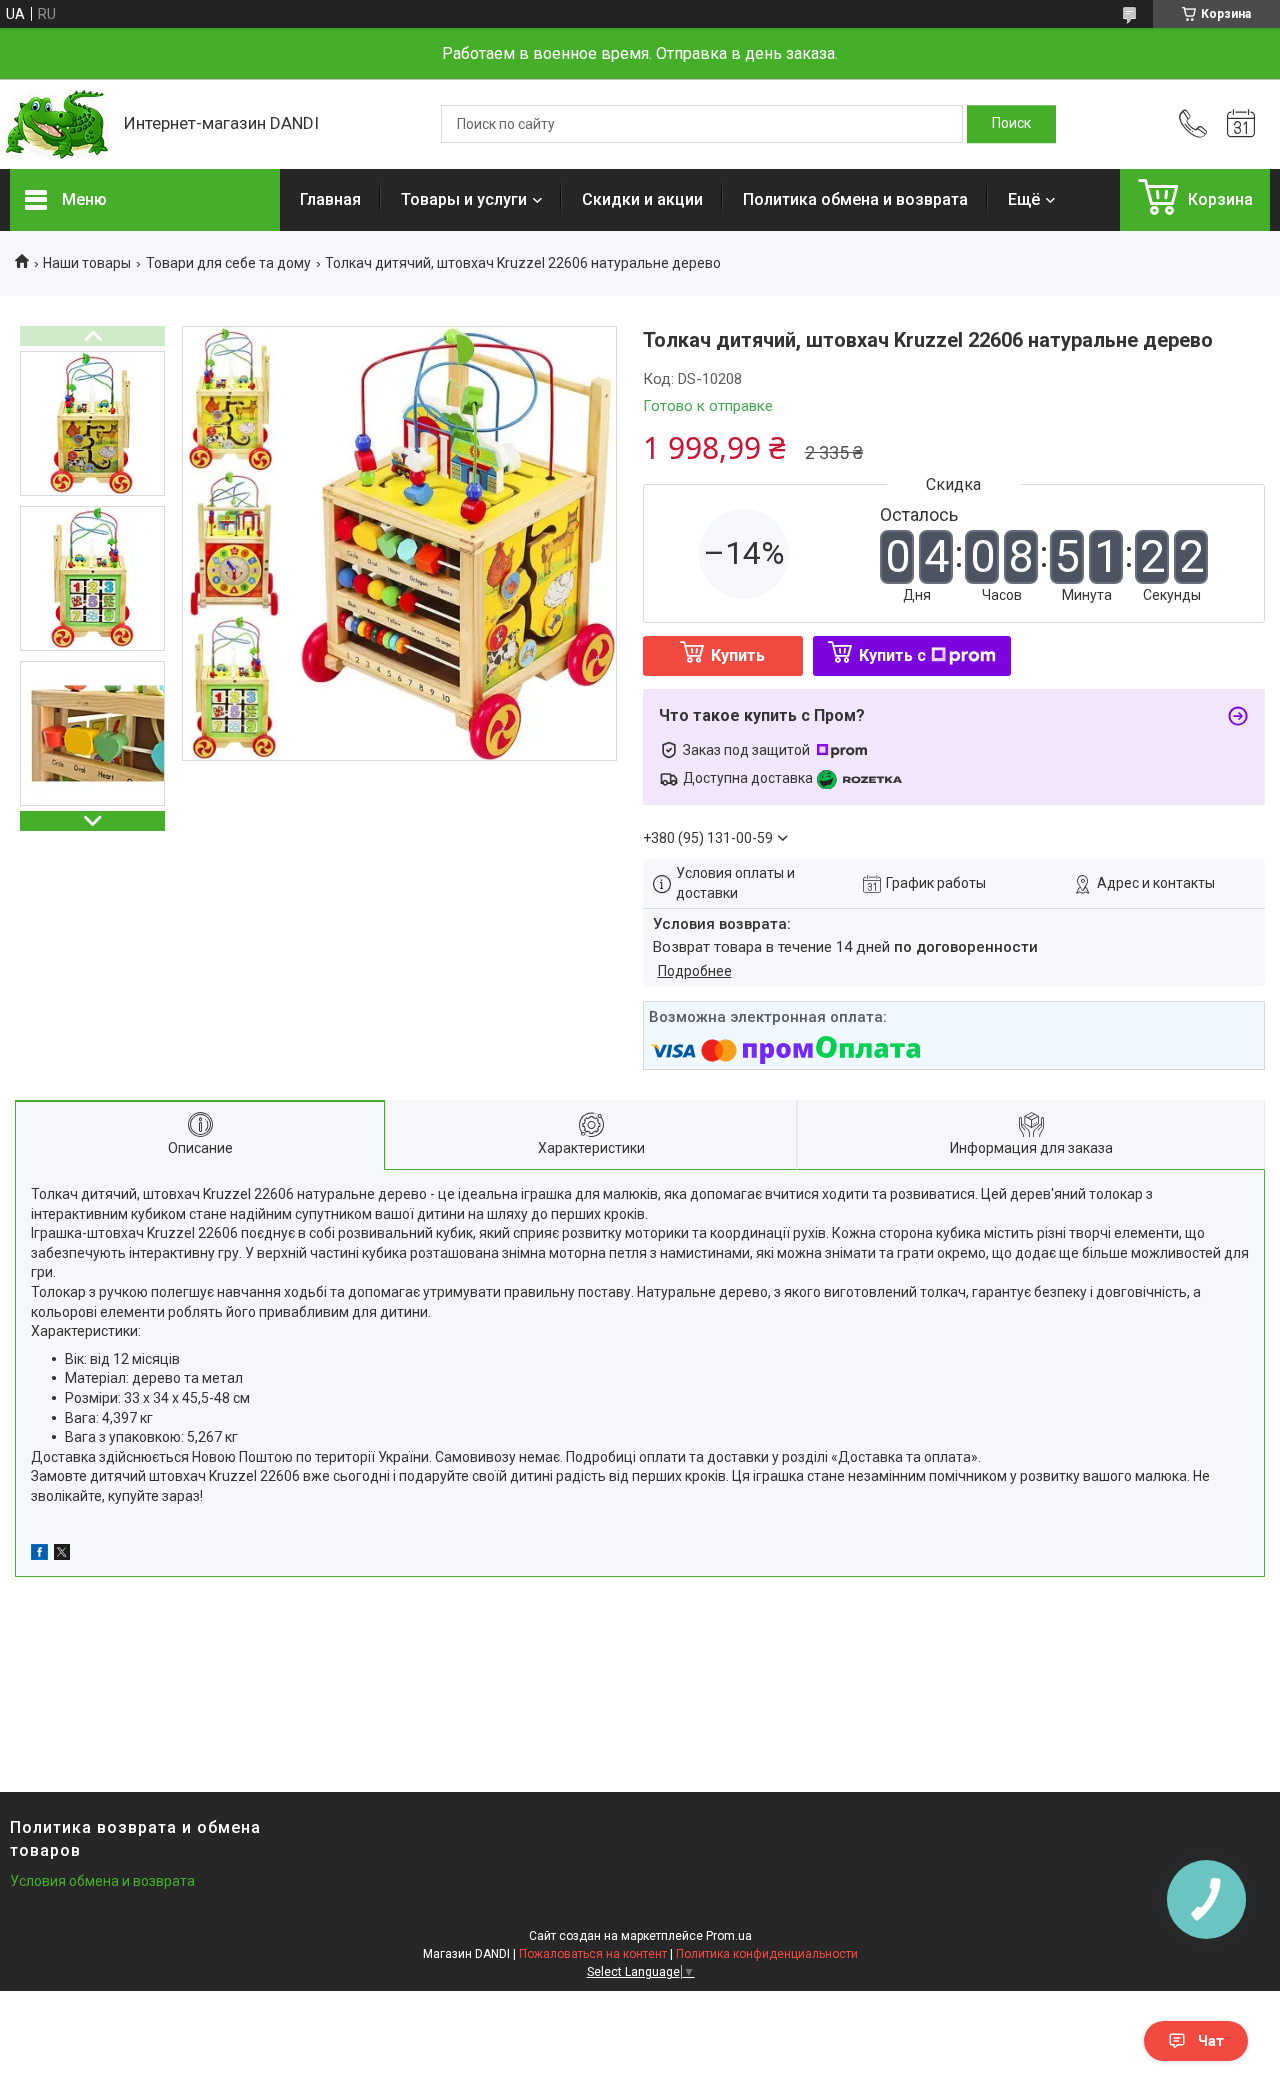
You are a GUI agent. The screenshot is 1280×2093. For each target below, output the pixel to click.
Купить (738, 655)
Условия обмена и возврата (102, 1881)
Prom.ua (729, 1936)
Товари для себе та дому (228, 263)
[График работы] (1241, 124)
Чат (1211, 2041)
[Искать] (1011, 124)
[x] (62, 1555)
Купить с (892, 655)
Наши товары (87, 263)
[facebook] (39, 1555)
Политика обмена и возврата (855, 199)
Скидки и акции (642, 199)
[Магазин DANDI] (57, 124)
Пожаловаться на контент (593, 1954)
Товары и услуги (464, 199)
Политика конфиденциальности (767, 1954)
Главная (330, 199)
